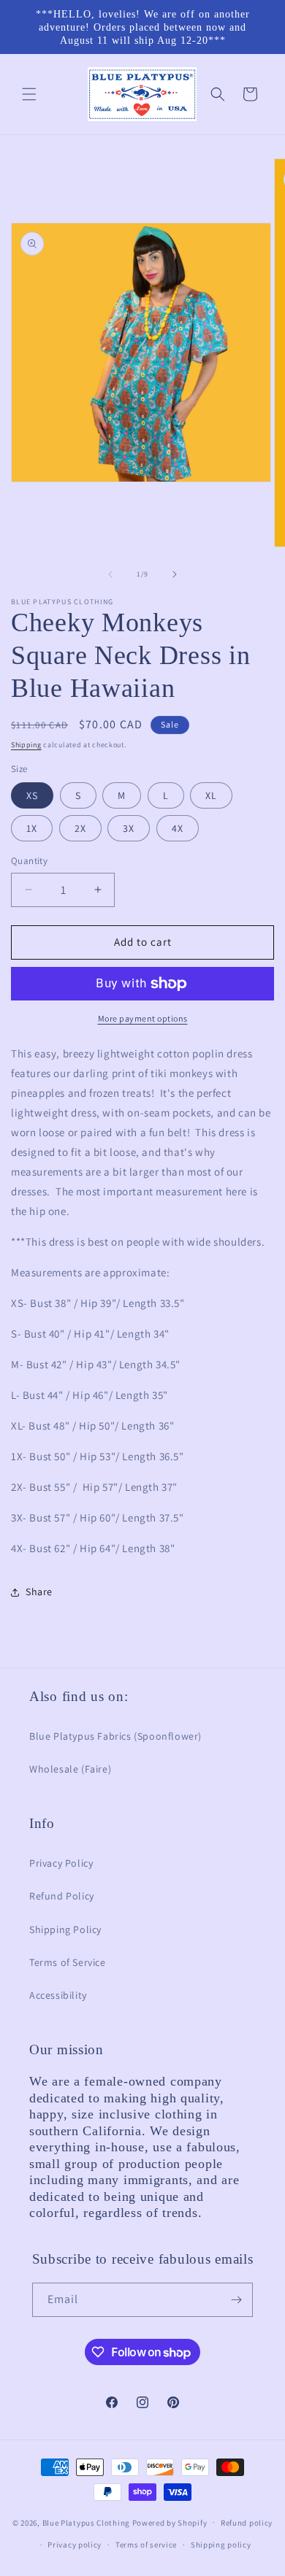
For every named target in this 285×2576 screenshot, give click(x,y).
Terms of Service (68, 1962)
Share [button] (39, 1592)
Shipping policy (221, 2545)
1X (32, 828)
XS (32, 795)
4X (178, 828)
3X (129, 828)
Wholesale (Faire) (70, 1769)
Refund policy (247, 2523)
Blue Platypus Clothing (86, 2522)
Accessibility (58, 1995)
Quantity (29, 861)
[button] (29, 94)
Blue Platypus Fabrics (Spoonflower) (115, 1736)
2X (80, 828)
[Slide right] (175, 574)
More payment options (143, 1018)
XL (211, 795)
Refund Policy (62, 1896)
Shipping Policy (65, 1929)
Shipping (26, 745)
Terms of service (146, 2545)
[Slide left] (110, 574)
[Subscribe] (236, 2300)
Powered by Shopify (170, 2522)
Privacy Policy (61, 1863)
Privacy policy (75, 2545)
